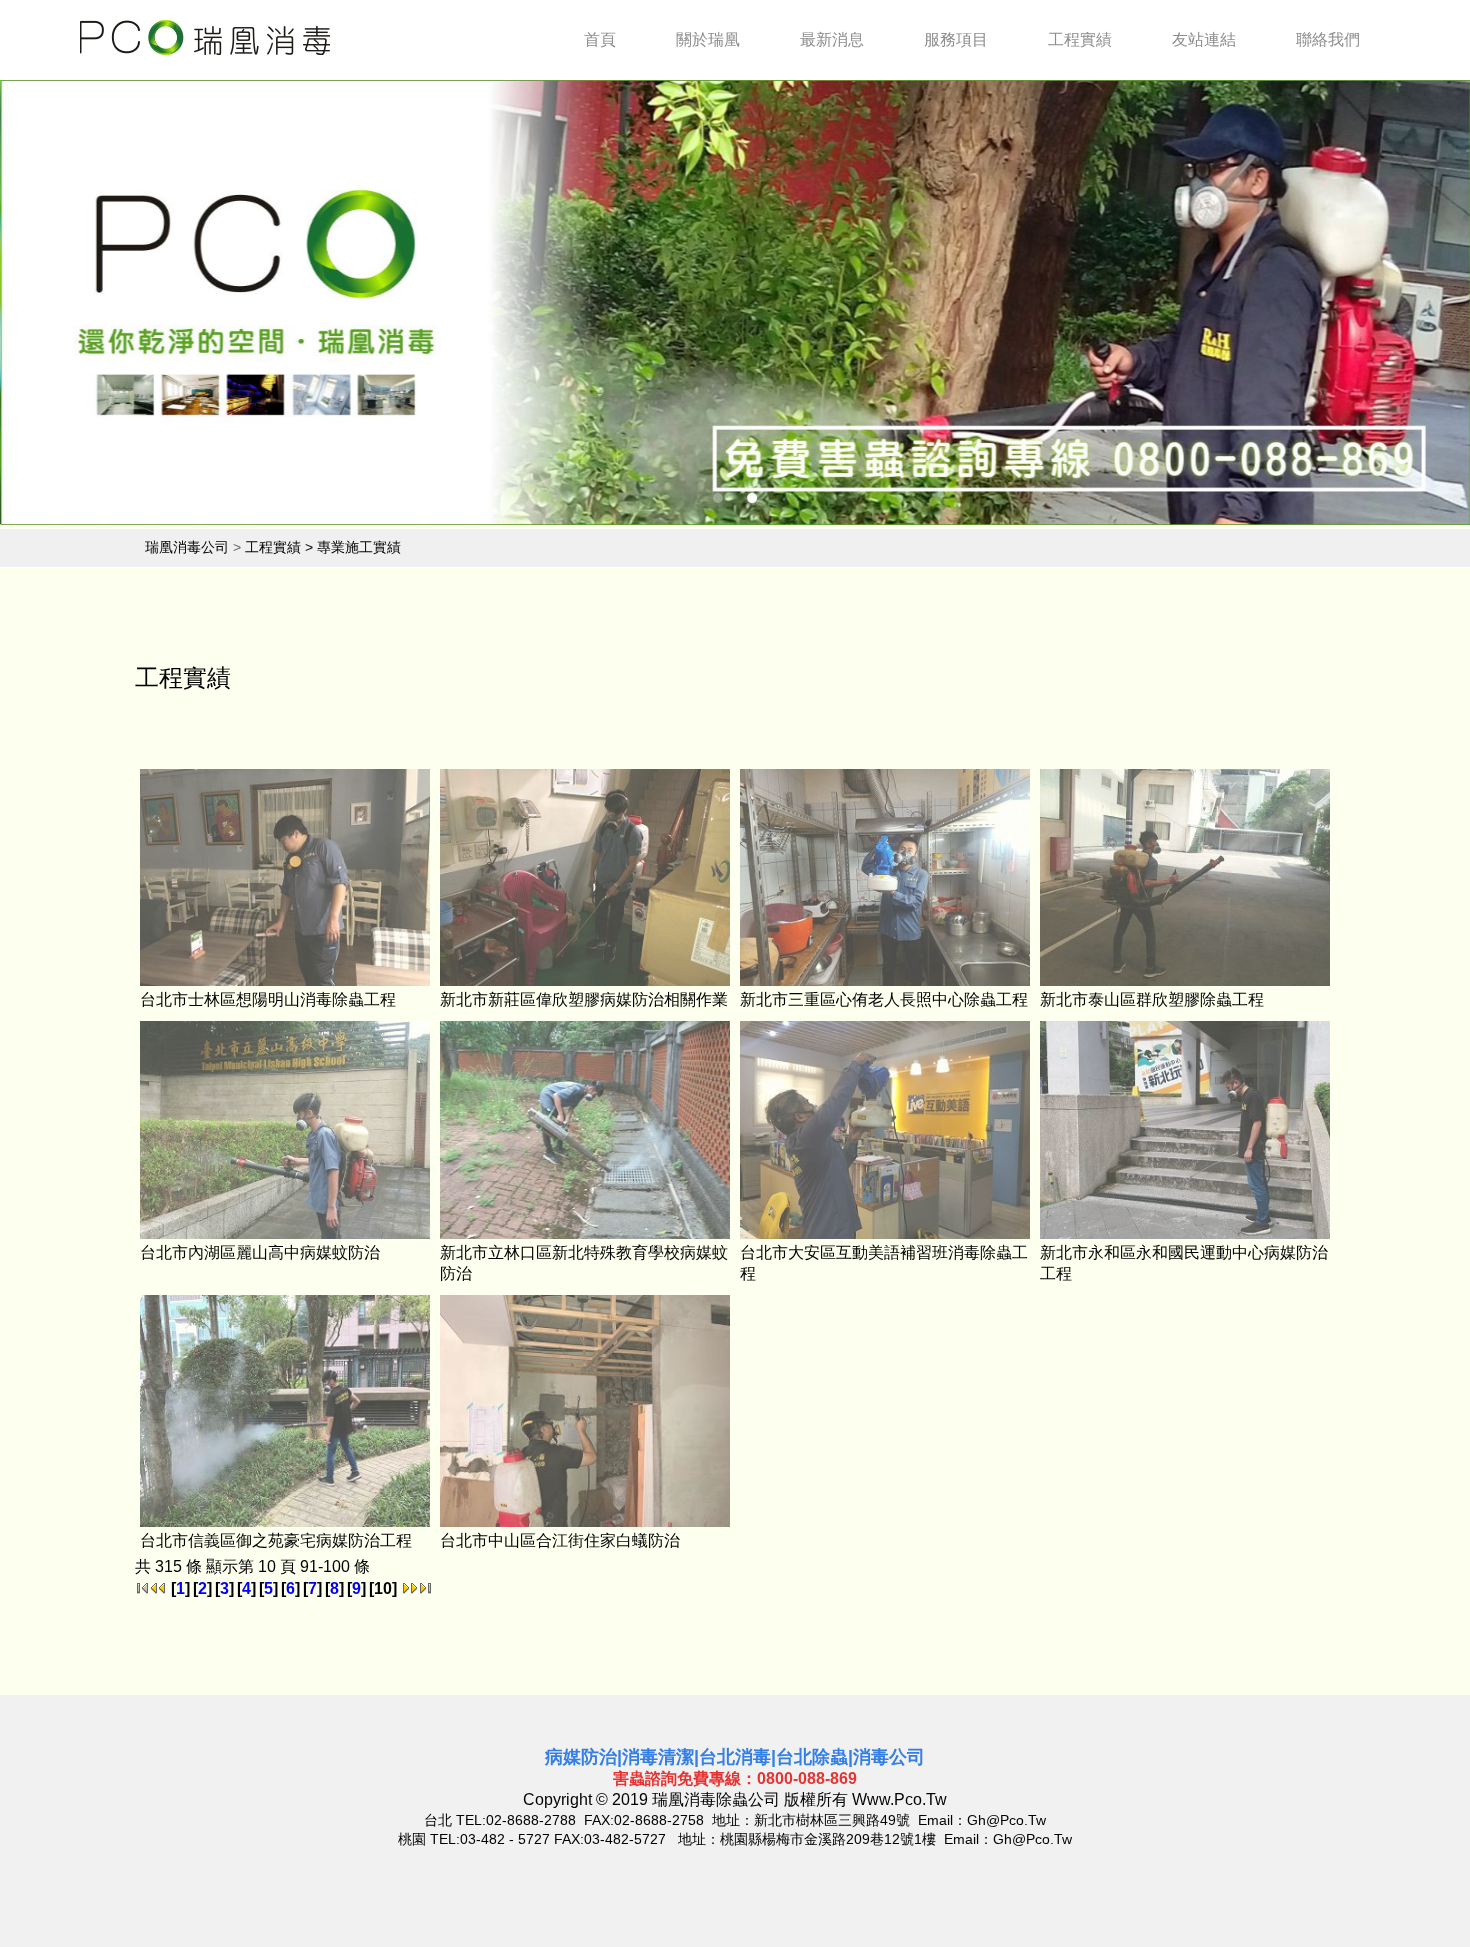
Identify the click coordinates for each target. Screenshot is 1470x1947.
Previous (69, 307)
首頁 (600, 39)
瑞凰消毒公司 (187, 547)
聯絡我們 (1328, 39)
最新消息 (832, 39)
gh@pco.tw (1006, 1820)
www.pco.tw (899, 1799)
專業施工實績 (359, 547)
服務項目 (956, 39)
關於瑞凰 (708, 39)
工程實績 (1080, 39)
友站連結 (1204, 39)
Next (1400, 307)
